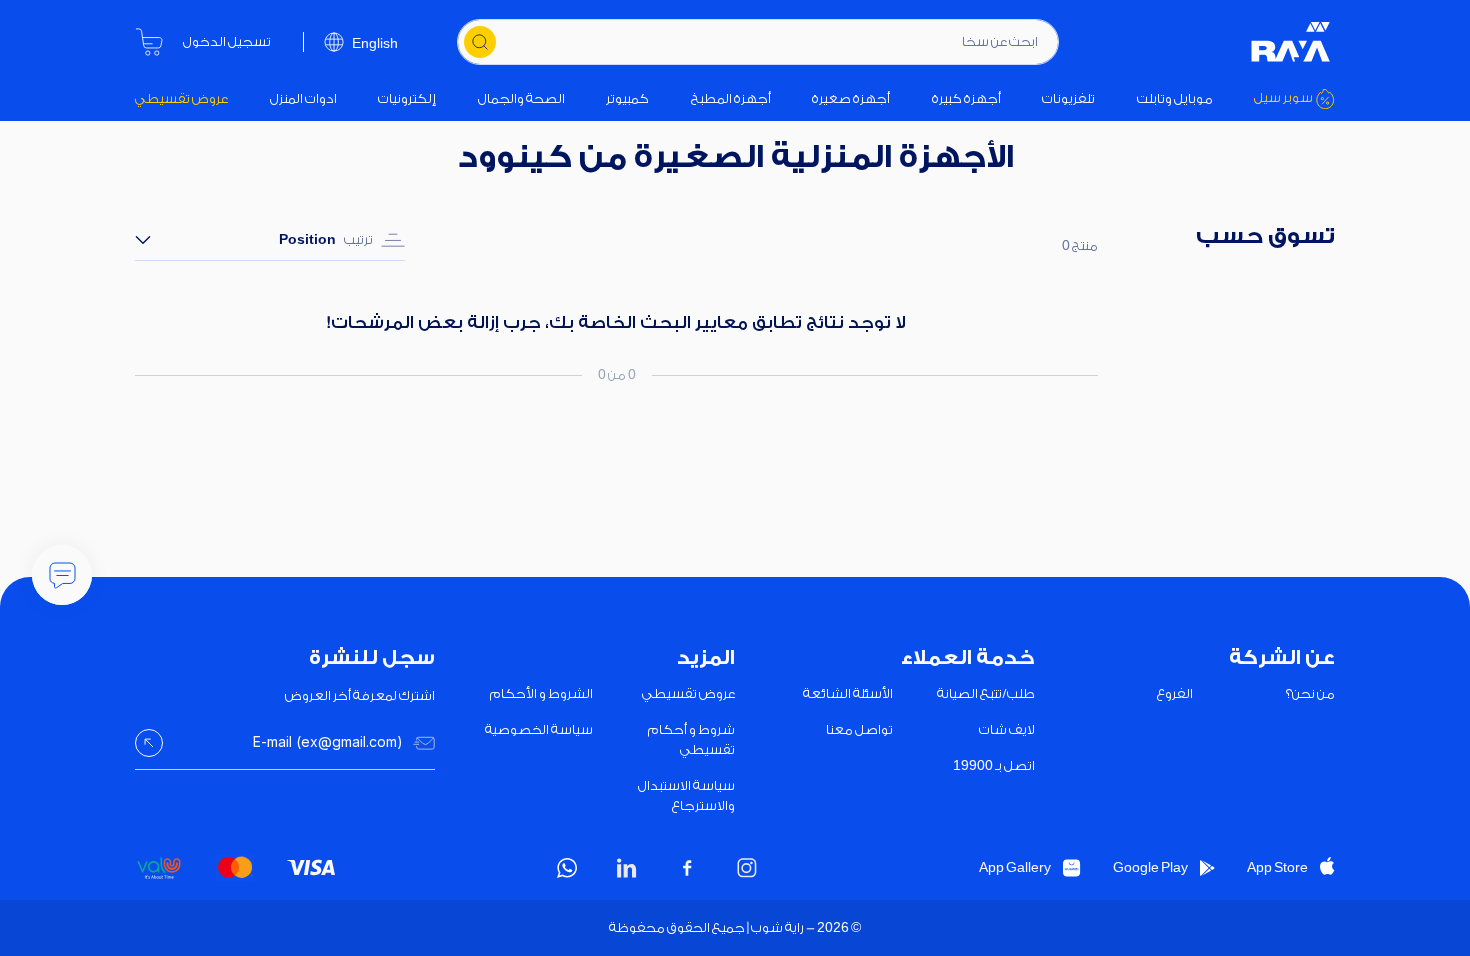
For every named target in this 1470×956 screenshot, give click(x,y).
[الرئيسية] (1291, 42)
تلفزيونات (1068, 98)
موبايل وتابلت (1175, 98)
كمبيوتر (627, 98)
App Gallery (1015, 867)
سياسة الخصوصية (539, 729)
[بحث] (480, 42)
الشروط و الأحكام (541, 693)
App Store (1277, 867)
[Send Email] (149, 743)
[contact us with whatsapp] (62, 575)
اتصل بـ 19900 (994, 765)
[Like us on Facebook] (687, 868)
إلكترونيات (407, 98)
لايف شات (1007, 729)
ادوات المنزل (303, 98)
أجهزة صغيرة (851, 98)
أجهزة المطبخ (731, 98)
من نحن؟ (1310, 693)
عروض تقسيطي (181, 98)
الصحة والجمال (521, 98)
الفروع (1175, 693)
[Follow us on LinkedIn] (627, 868)
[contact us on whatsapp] (567, 868)
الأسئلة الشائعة (848, 693)
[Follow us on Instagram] (747, 868)
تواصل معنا (859, 729)
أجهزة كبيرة (966, 98)
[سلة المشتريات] (149, 42)
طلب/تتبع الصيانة (986, 693)
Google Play (1150, 867)
